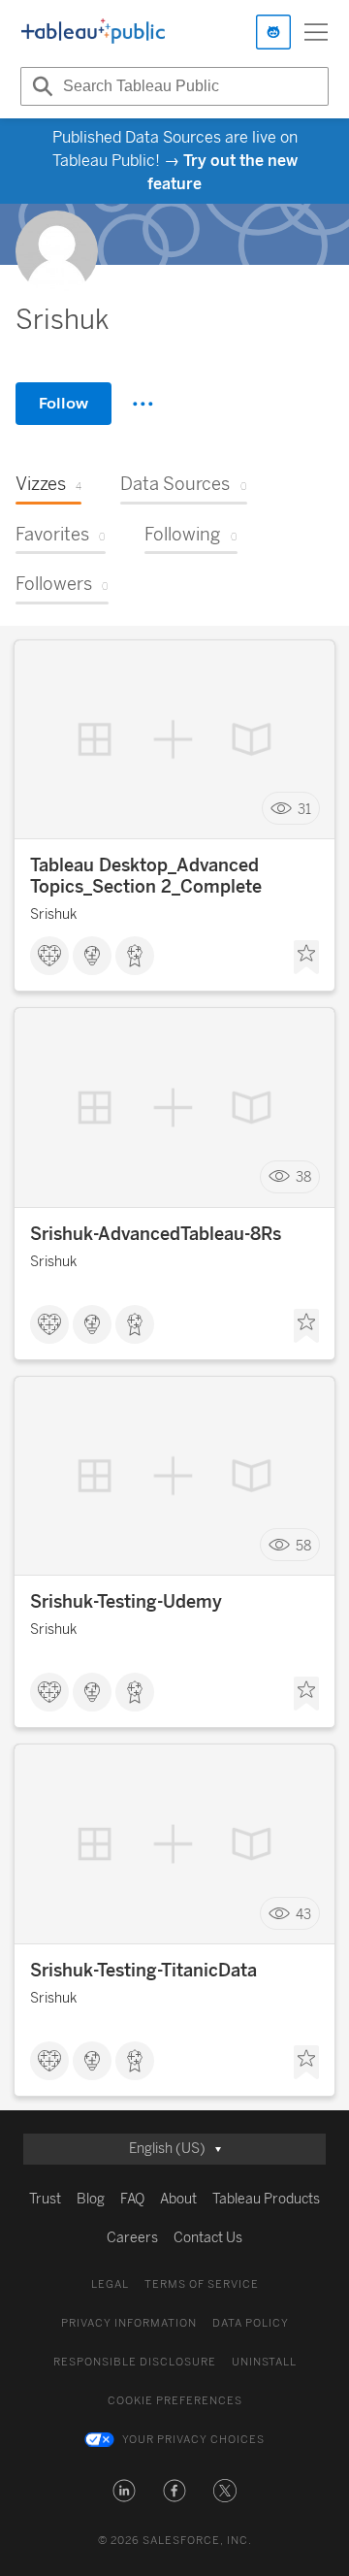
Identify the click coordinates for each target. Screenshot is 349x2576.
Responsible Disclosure (135, 2362)
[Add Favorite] (306, 958)
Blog (91, 2199)
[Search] (40, 86)
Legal (110, 2284)
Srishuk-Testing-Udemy (126, 1602)
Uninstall (264, 2362)
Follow (63, 403)
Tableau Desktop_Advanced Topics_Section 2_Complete (146, 876)
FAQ (132, 2199)
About (178, 2199)
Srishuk (53, 914)
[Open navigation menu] (316, 32)
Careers (132, 2238)
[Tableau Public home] (93, 32)
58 (303, 1545)
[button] (124, 2491)
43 (303, 1914)
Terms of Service (202, 2284)
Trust (45, 2199)
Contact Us (208, 2238)
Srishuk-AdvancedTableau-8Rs (156, 1234)
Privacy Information (129, 2323)
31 (304, 809)
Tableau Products (266, 2199)
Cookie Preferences (175, 2401)
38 (303, 1177)
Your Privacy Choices (193, 2440)
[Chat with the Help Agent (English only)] (273, 32)
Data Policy (251, 2323)
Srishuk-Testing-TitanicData (143, 1971)
